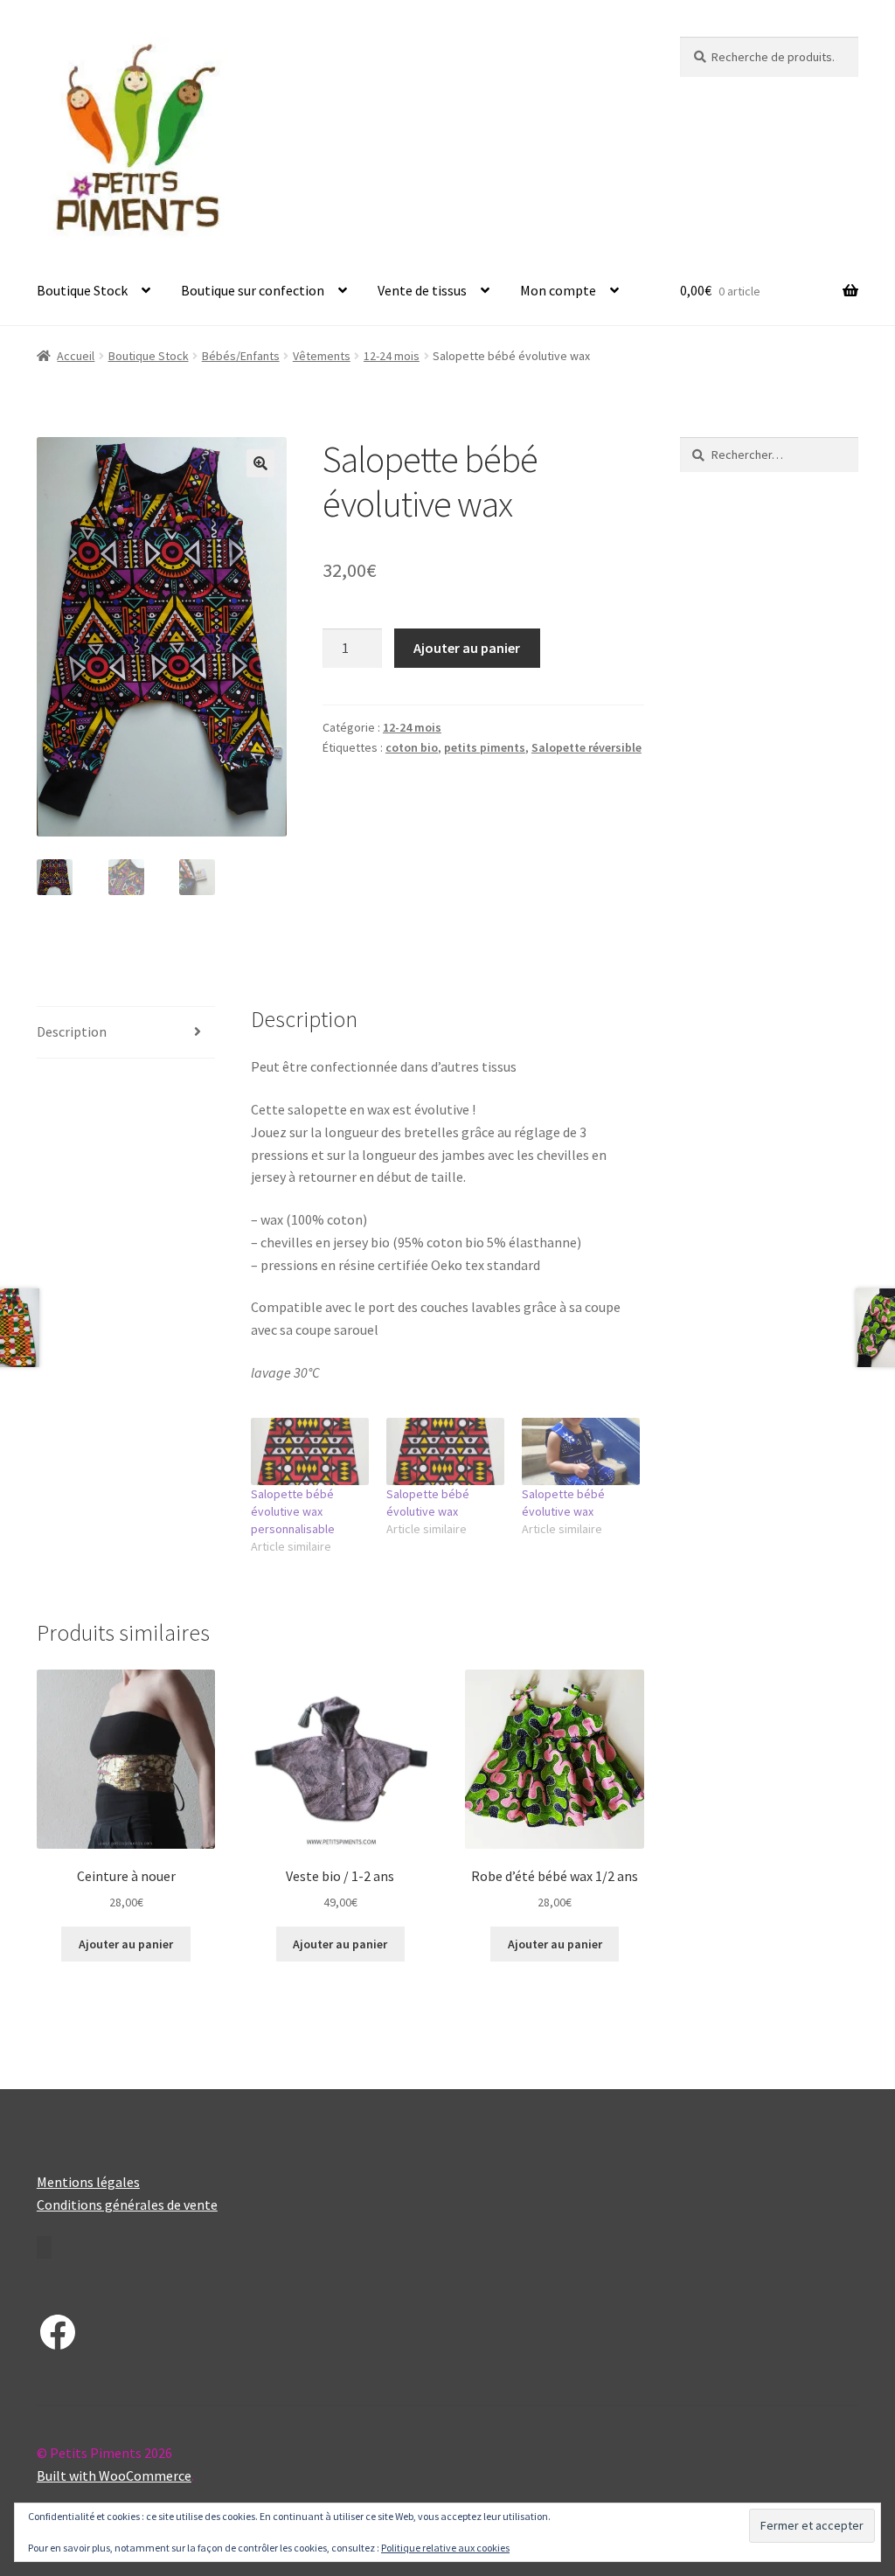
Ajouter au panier (467, 648)
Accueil (76, 356)
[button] (260, 463)
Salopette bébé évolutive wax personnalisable (293, 1511)
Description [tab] (72, 1031)
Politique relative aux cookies (445, 2548)
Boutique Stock (82, 290)
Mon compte (558, 290)
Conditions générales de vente (127, 2205)
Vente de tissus (422, 290)
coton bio (412, 747)
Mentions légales (88, 2182)
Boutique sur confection (253, 290)
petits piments (485, 747)
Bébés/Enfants (241, 356)
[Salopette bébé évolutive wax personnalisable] (310, 1451)
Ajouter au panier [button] (126, 1944)
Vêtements (322, 356)
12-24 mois (392, 356)
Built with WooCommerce (114, 2475)
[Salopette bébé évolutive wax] (445, 1451)
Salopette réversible (586, 747)
